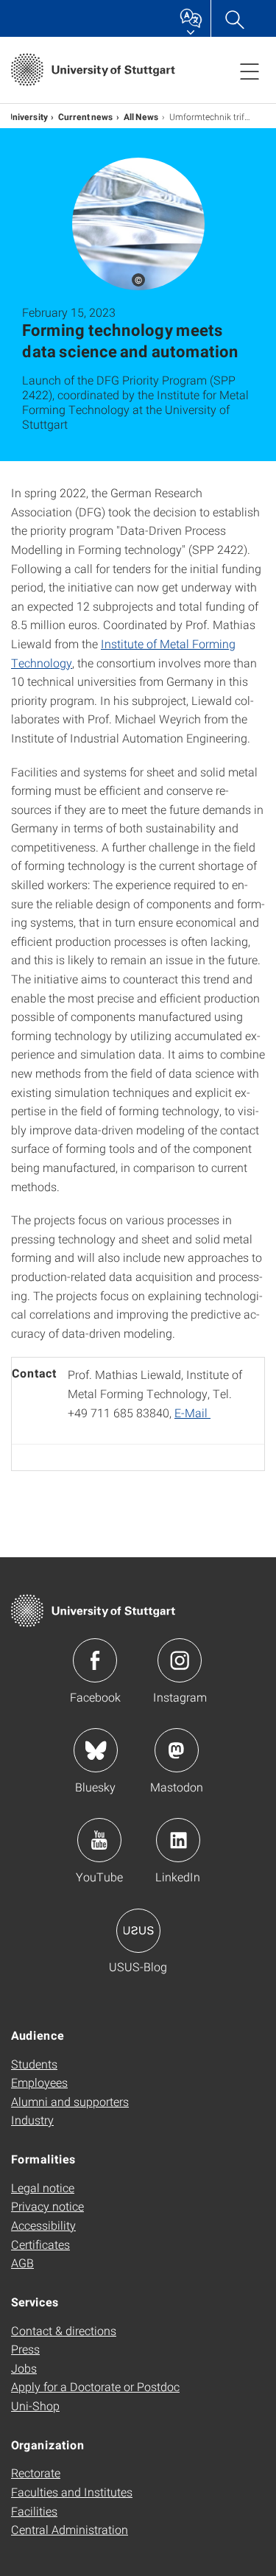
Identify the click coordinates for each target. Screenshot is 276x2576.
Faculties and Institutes (72, 2492)
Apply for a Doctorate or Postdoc (95, 2386)
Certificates (40, 2244)
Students (34, 2064)
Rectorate (36, 2473)
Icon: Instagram (180, 1660)
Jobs (24, 2368)
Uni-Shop (35, 2405)
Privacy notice (47, 2206)
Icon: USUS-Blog (138, 1931)
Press (25, 2349)
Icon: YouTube (99, 1840)
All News (141, 116)
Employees (39, 2082)
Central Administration (70, 2529)
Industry (32, 2120)
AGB (22, 2263)
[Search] (234, 18)
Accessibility (43, 2225)
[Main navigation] (250, 71)
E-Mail (192, 1412)
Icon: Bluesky (96, 1750)
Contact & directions (64, 2330)
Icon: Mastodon (177, 1750)
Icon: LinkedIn (178, 1840)
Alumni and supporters (70, 2101)
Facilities (34, 2511)
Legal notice (43, 2187)
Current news (86, 116)
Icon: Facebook (95, 1660)
